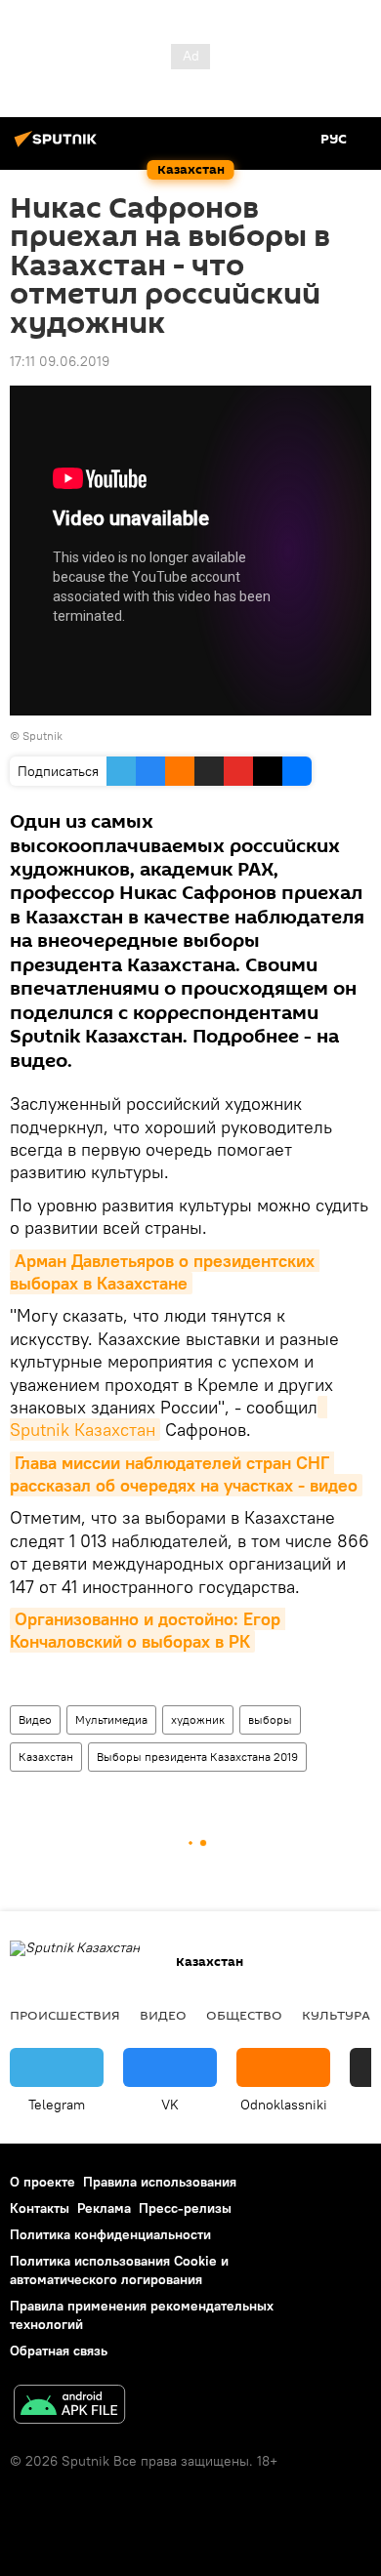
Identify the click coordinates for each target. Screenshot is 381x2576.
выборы (270, 1719)
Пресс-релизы (185, 2208)
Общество (244, 2015)
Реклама (104, 2208)
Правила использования (160, 2182)
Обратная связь (59, 2351)
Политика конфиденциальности (110, 2234)
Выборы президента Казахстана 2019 (197, 1757)
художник (198, 1719)
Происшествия (65, 2015)
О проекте (42, 2182)
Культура (336, 2015)
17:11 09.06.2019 (60, 361)
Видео (35, 1719)
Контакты (40, 2208)
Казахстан (46, 1757)
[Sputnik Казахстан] (59, 146)
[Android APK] (69, 2407)
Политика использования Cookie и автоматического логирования (119, 2270)
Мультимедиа (111, 1719)
